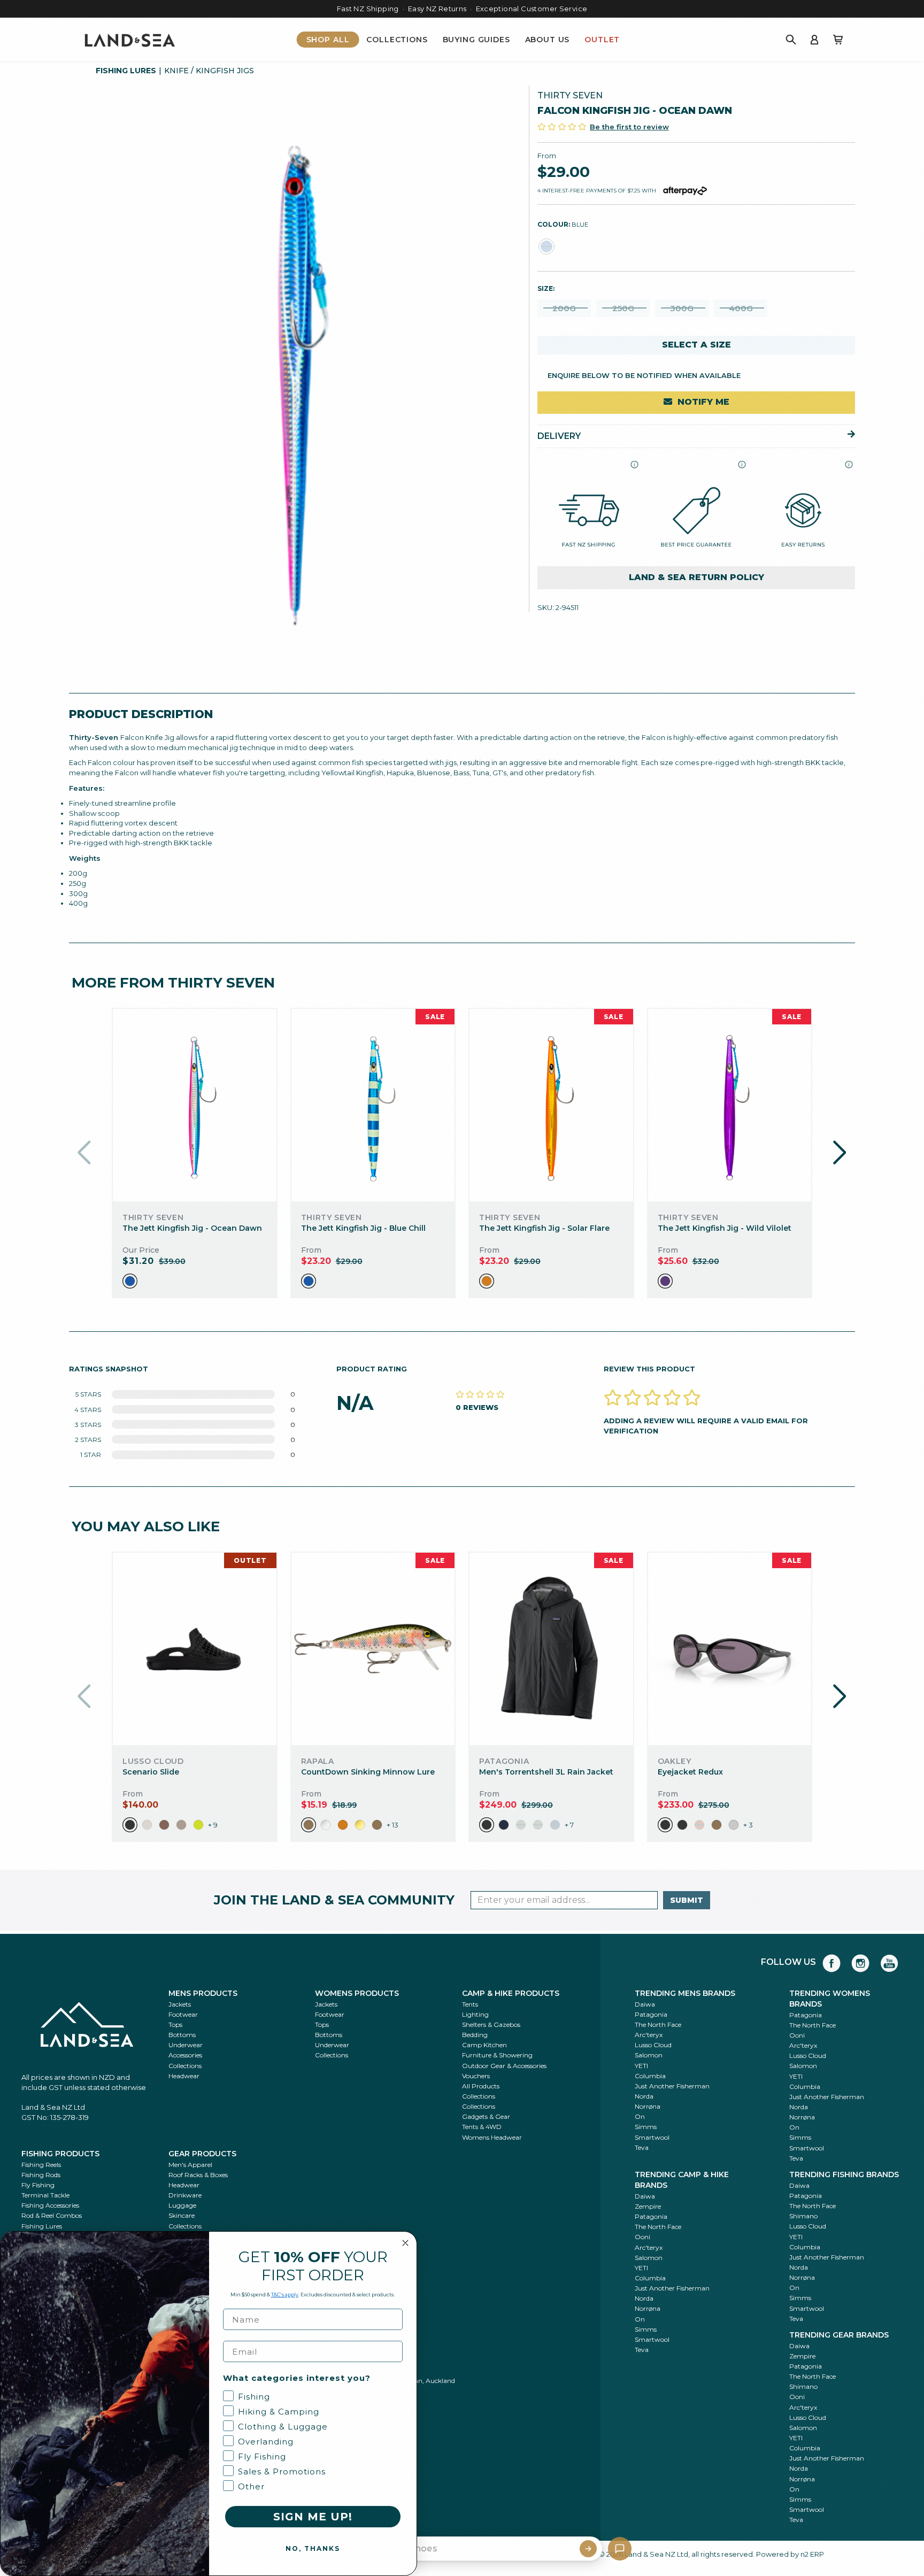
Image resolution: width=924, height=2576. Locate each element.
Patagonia (651, 2014)
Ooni (797, 2035)
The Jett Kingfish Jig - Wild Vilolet (725, 1228)
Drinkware (185, 2195)
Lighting (475, 2014)
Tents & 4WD (482, 2127)
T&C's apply (285, 2295)
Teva (642, 2147)
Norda (644, 2096)
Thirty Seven (570, 95)
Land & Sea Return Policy (696, 577)
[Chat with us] (620, 2549)
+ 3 (748, 1825)
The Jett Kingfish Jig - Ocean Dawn (192, 1228)
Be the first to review (629, 126)
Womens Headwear (492, 2137)
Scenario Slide (151, 1772)
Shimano (803, 2216)
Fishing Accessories (50, 2205)
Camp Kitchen (484, 2045)
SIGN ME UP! (313, 2517)
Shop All (328, 40)
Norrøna (648, 2106)
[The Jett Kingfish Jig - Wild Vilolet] (730, 1105)
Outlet (602, 40)
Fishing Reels (41, 2165)
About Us (548, 40)
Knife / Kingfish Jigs (209, 71)
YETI (641, 2066)
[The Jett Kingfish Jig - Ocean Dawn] (194, 1105)
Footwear (183, 2014)
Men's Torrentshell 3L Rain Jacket (546, 1772)
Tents (470, 2004)
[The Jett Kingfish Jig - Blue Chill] (373, 1105)
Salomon (649, 2055)
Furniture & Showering (497, 2055)
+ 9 (213, 1825)
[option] (130, 1281)
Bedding (475, 2035)
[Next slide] (840, 1153)
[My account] (814, 40)
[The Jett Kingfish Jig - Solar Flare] (551, 1105)
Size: (546, 288)
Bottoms (182, 2035)
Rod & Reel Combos (52, 2215)
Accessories (185, 2055)
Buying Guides (476, 40)
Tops (175, 2024)
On (640, 2116)
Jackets (180, 2004)
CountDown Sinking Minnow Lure (368, 1772)
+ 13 (392, 1825)
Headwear (184, 2076)
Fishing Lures (126, 71)
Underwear (186, 2045)
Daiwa (645, 2004)
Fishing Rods (41, 2175)
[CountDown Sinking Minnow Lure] (373, 1649)
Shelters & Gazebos (491, 2024)
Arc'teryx (649, 2035)
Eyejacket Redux (690, 1772)
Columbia (650, 2076)
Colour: (563, 224)
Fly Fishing (38, 2185)
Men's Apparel (190, 2165)
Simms (646, 2127)
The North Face (658, 2024)
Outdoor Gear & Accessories (504, 2066)
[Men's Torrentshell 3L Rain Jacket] (551, 1649)
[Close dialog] (405, 2243)
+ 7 (569, 1825)
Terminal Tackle (45, 2195)
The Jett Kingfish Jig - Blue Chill (363, 1228)
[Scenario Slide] (195, 1649)
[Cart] (838, 40)
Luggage (182, 2205)
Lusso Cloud (653, 2045)
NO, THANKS (313, 2548)
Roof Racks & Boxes (198, 2175)
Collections (397, 40)
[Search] (791, 40)
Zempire (648, 2206)
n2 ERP (812, 2554)
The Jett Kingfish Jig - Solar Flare (544, 1228)
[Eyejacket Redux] (730, 1649)
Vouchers (476, 2076)
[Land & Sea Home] (130, 40)
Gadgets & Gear (486, 2116)
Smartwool (652, 2137)
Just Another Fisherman (672, 2086)
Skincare (182, 2215)
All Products (481, 2086)
